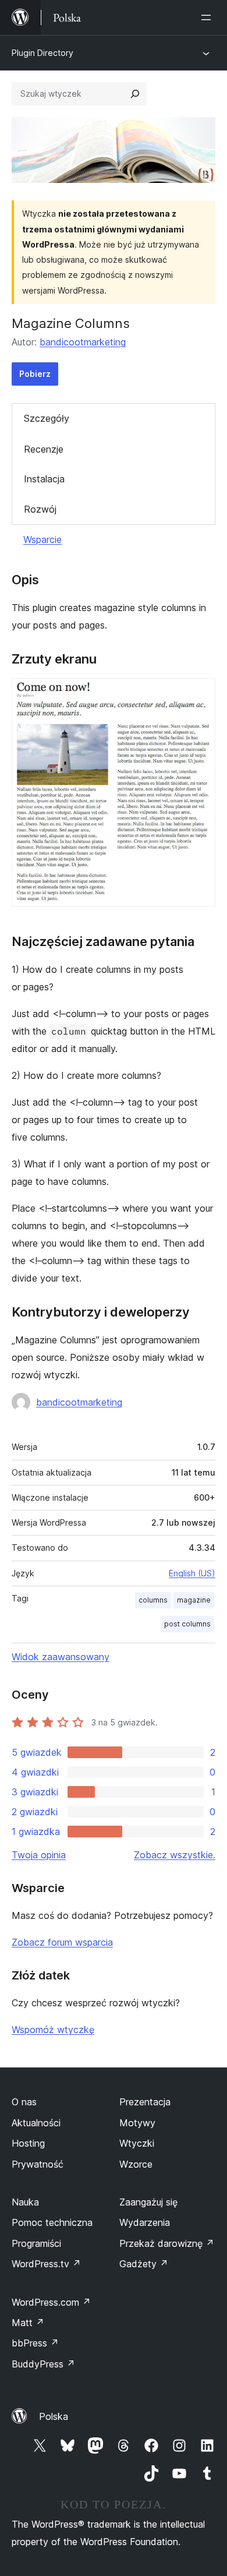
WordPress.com (51, 2302)
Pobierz (35, 374)
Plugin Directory (42, 53)
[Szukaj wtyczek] (135, 94)
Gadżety (144, 2264)
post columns (187, 1624)
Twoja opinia (39, 1855)
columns (153, 1600)
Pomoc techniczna (52, 2222)
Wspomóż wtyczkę (53, 2030)
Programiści (36, 2243)
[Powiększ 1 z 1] (200, 694)
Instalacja (44, 479)
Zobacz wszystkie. (175, 1855)
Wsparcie (42, 539)
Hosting (28, 2143)
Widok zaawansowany (61, 1657)
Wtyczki (137, 2143)
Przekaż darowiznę (167, 2243)
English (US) (192, 1573)
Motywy (137, 2123)
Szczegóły (47, 418)
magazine (194, 1600)
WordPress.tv (46, 2264)
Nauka (25, 2202)
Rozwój (40, 509)
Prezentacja (145, 2102)
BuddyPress (43, 2364)
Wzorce (136, 2164)
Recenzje (44, 449)
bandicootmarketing (83, 342)
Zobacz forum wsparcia (62, 1942)
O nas (24, 2102)
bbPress (35, 2343)
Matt (28, 2323)
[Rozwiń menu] (208, 17)
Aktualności (36, 2123)
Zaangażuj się (148, 2202)
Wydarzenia (145, 2222)
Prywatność (38, 2164)
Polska (54, 2416)
